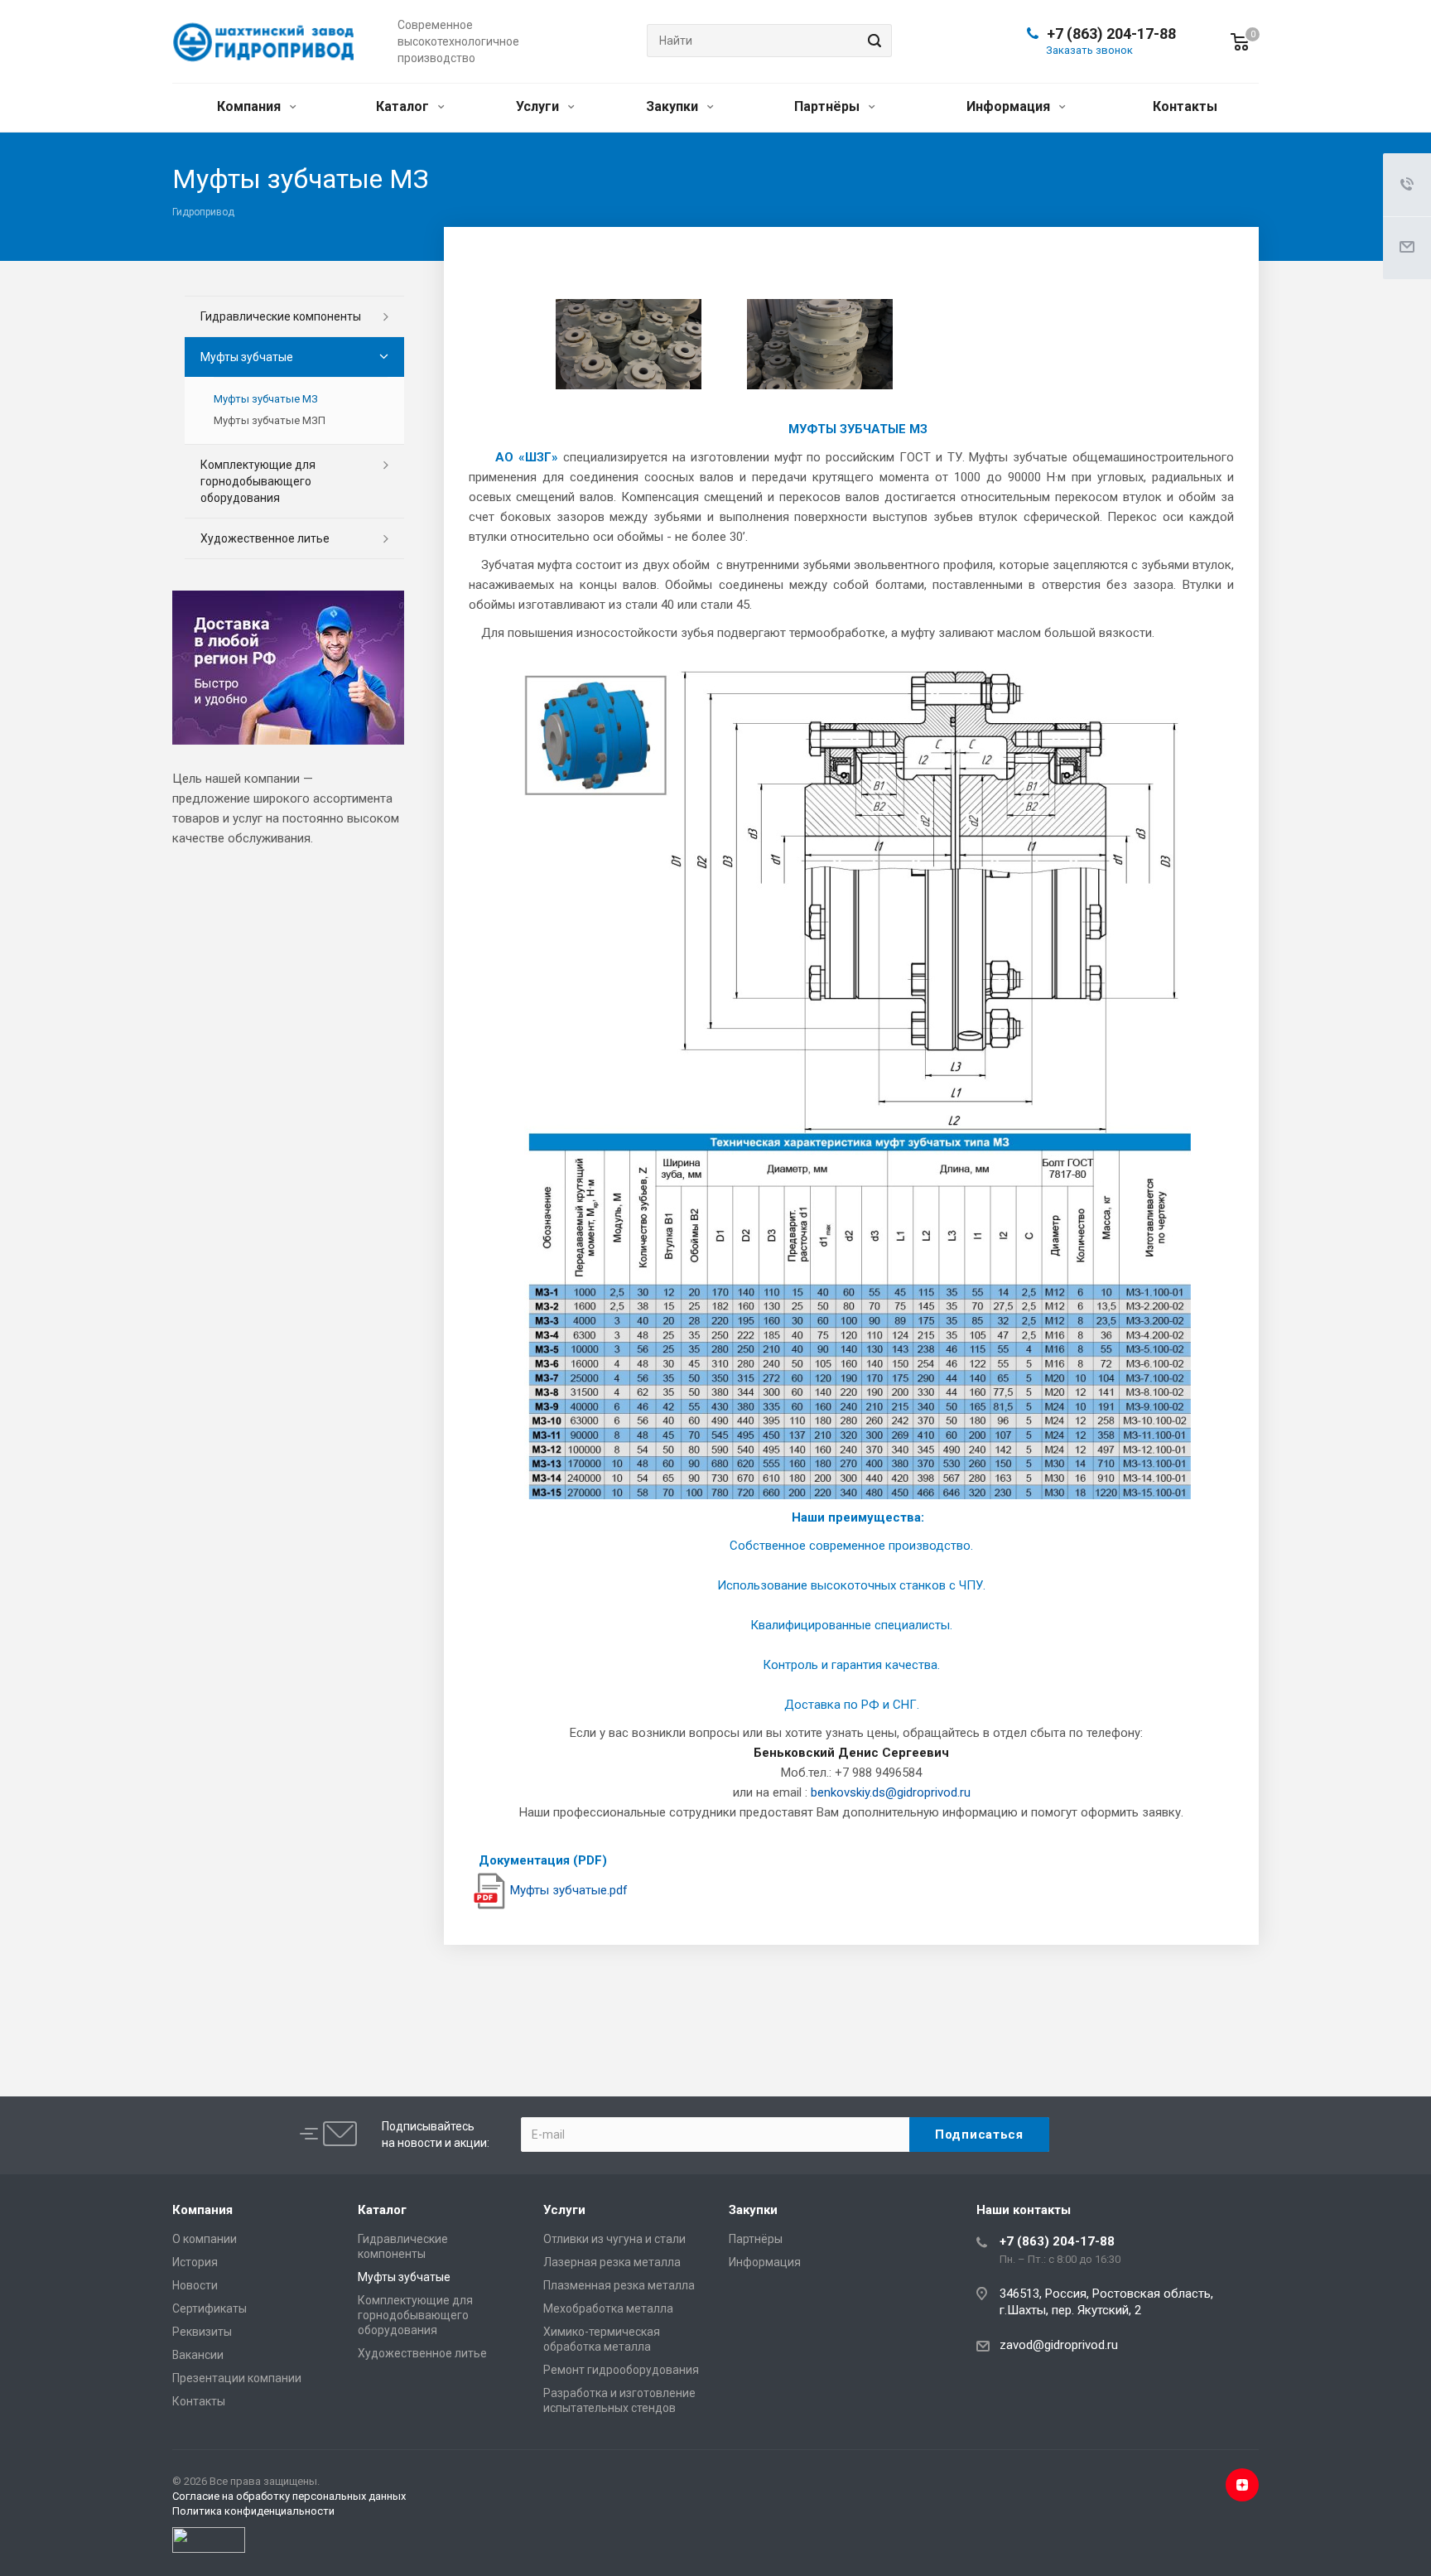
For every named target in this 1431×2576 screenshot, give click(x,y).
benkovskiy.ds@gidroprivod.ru (891, 1792)
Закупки (674, 106)
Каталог (404, 106)
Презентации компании (237, 2378)
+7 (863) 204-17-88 (1111, 34)
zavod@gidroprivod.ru (1059, 2345)
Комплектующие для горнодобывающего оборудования (258, 481)
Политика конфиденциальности (253, 2511)
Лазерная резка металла (612, 2262)
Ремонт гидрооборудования (621, 2370)
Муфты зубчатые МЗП (270, 420)
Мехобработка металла (608, 2308)
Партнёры (829, 106)
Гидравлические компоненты (281, 316)
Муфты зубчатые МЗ (266, 399)
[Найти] (872, 41)
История (195, 2262)
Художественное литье (265, 538)
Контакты (1185, 106)
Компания (251, 106)
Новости (195, 2285)
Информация (1010, 106)
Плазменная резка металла (619, 2285)
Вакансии (198, 2355)
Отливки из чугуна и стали (614, 2239)
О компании (205, 2239)
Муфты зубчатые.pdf (569, 1890)
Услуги (539, 106)
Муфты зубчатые (247, 357)
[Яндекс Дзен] (1242, 2485)
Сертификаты (210, 2308)
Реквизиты (202, 2332)
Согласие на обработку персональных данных (289, 2496)
